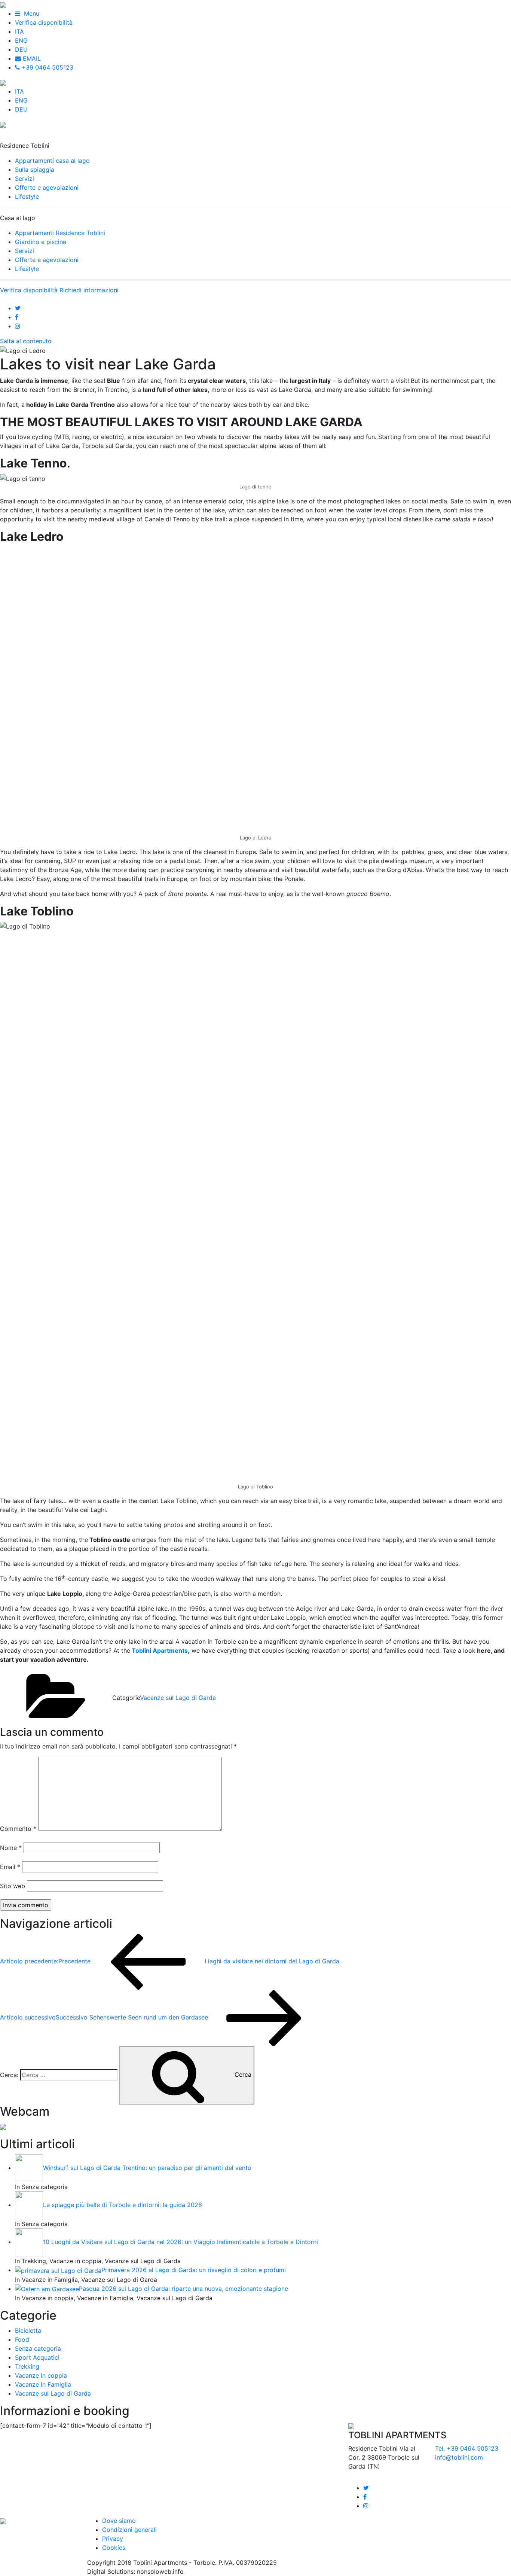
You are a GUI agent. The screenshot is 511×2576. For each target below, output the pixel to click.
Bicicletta (28, 2330)
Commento (18, 1829)
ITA (19, 31)
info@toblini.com (459, 2457)
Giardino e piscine (41, 242)
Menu (30, 13)
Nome (11, 1848)
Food (22, 2339)
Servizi (25, 179)
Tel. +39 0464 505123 (467, 2448)
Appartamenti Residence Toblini (60, 233)
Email (10, 1867)
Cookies (114, 2548)
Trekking (27, 2366)
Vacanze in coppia (41, 2375)
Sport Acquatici (37, 2357)
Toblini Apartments (160, 1650)
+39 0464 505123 (47, 67)
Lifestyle (27, 196)
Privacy (113, 2539)
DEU (21, 49)
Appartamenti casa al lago (52, 161)
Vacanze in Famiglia (43, 2384)
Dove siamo (119, 2521)
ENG (21, 40)
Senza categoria (38, 2348)
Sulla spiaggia (35, 170)
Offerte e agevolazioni (47, 188)
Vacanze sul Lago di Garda (178, 1698)
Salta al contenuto (26, 341)
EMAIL (31, 58)
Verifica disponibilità (44, 22)
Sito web (13, 1886)
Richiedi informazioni (89, 290)
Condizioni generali (129, 2530)
